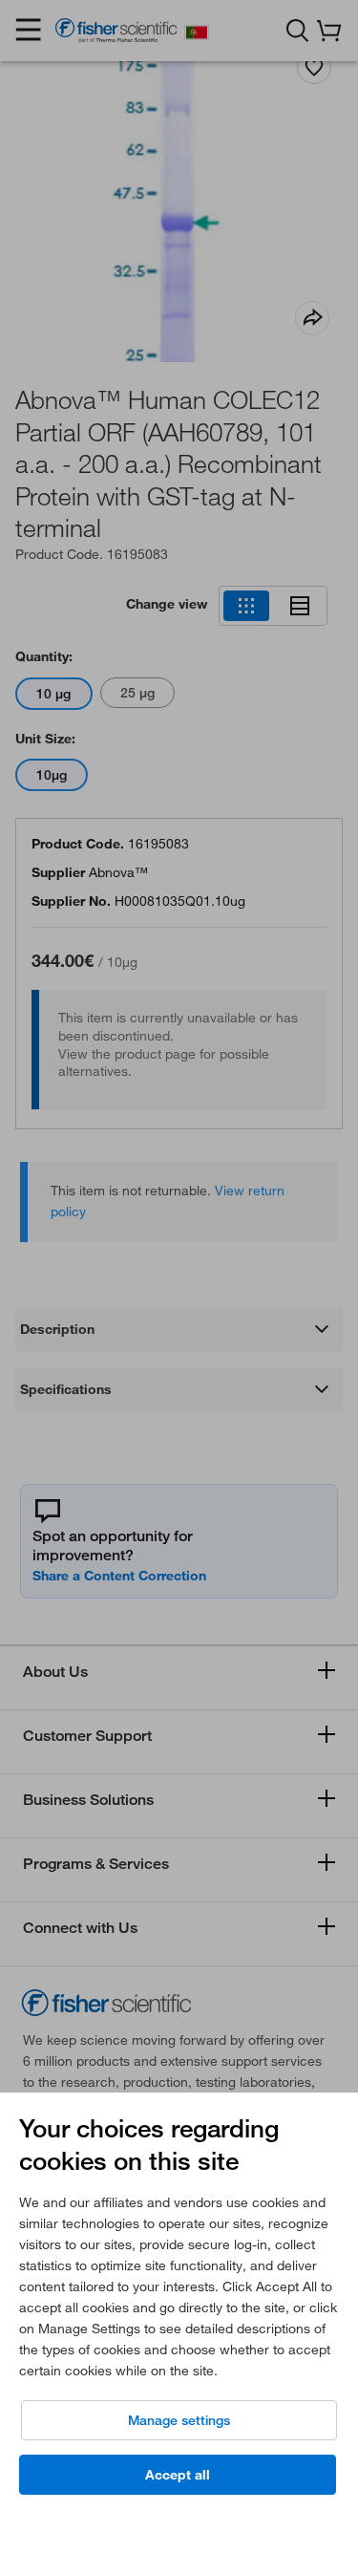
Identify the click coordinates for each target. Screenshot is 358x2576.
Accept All (178, 2475)
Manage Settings (179, 2420)
